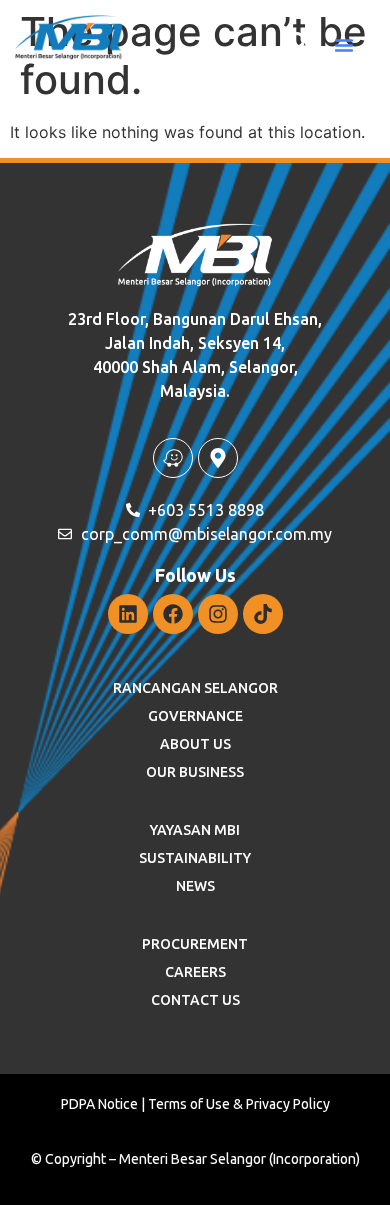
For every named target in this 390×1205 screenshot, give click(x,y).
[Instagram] (218, 614)
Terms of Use (189, 1104)
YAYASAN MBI (195, 830)
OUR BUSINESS (195, 772)
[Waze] (173, 458)
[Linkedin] (128, 614)
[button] (344, 45)
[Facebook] (173, 614)
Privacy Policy (288, 1104)
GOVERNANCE (195, 716)
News (195, 886)
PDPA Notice (99, 1104)
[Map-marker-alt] (218, 458)
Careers (195, 972)
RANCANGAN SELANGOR (195, 688)
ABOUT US (195, 744)
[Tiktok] (263, 614)
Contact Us (195, 1000)
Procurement (195, 944)
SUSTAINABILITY (195, 858)
